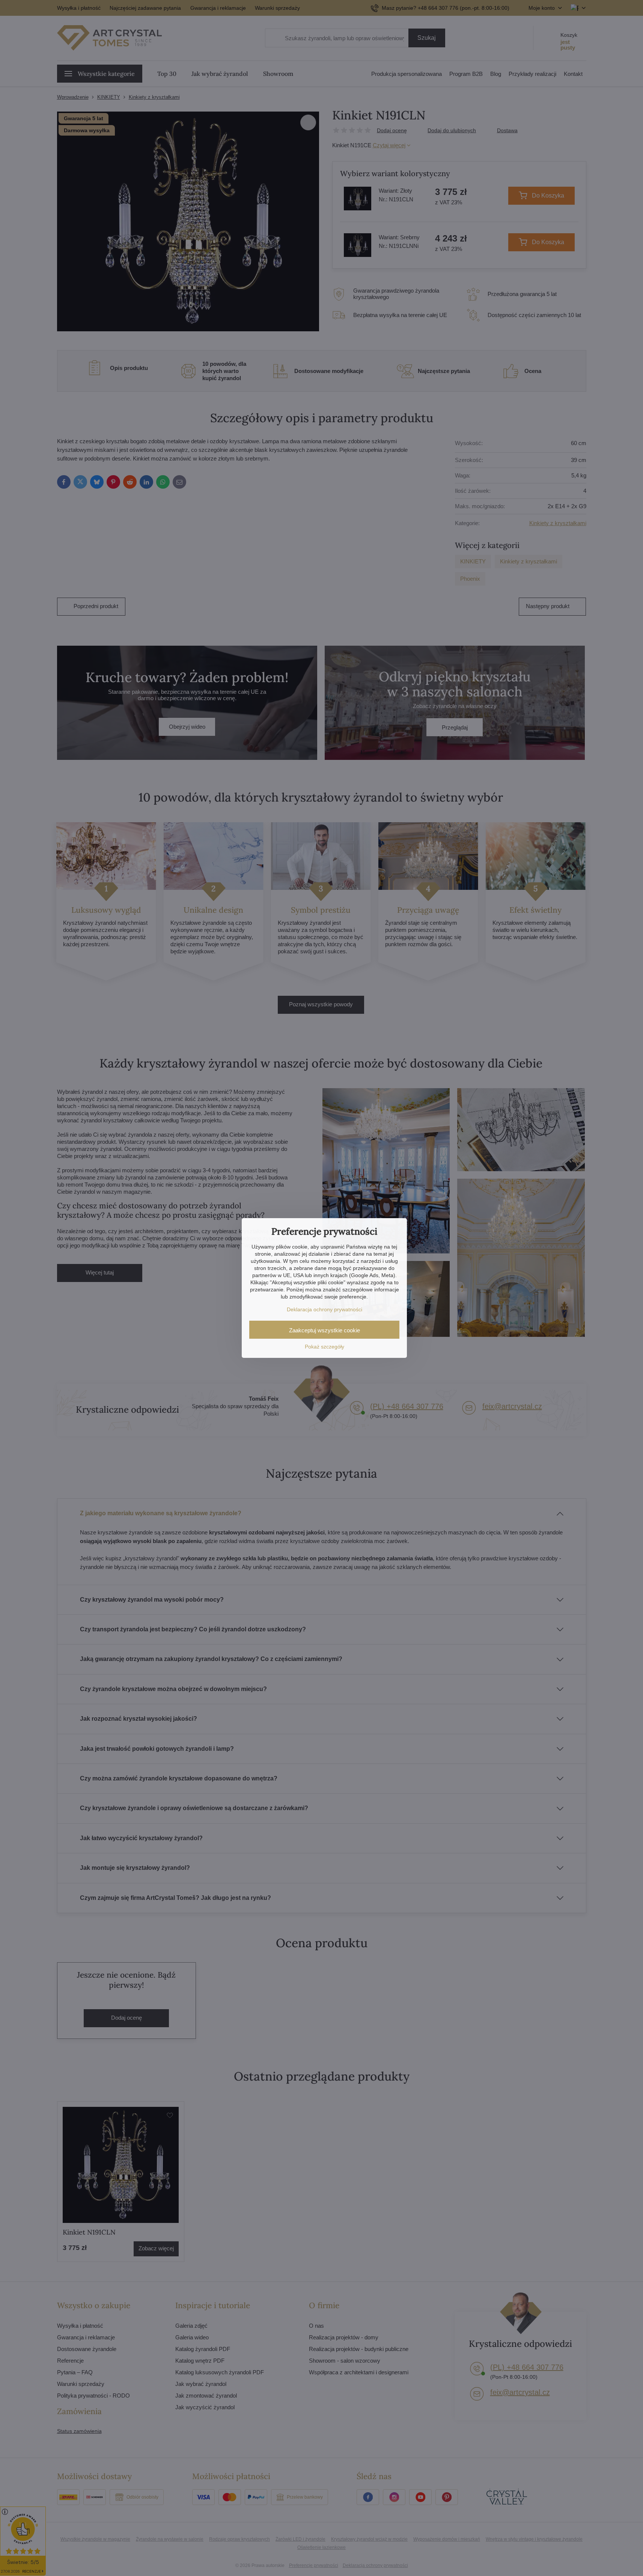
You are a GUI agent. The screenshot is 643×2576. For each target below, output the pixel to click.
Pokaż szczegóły (325, 1347)
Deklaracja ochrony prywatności (325, 1309)
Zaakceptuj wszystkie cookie (325, 1330)
